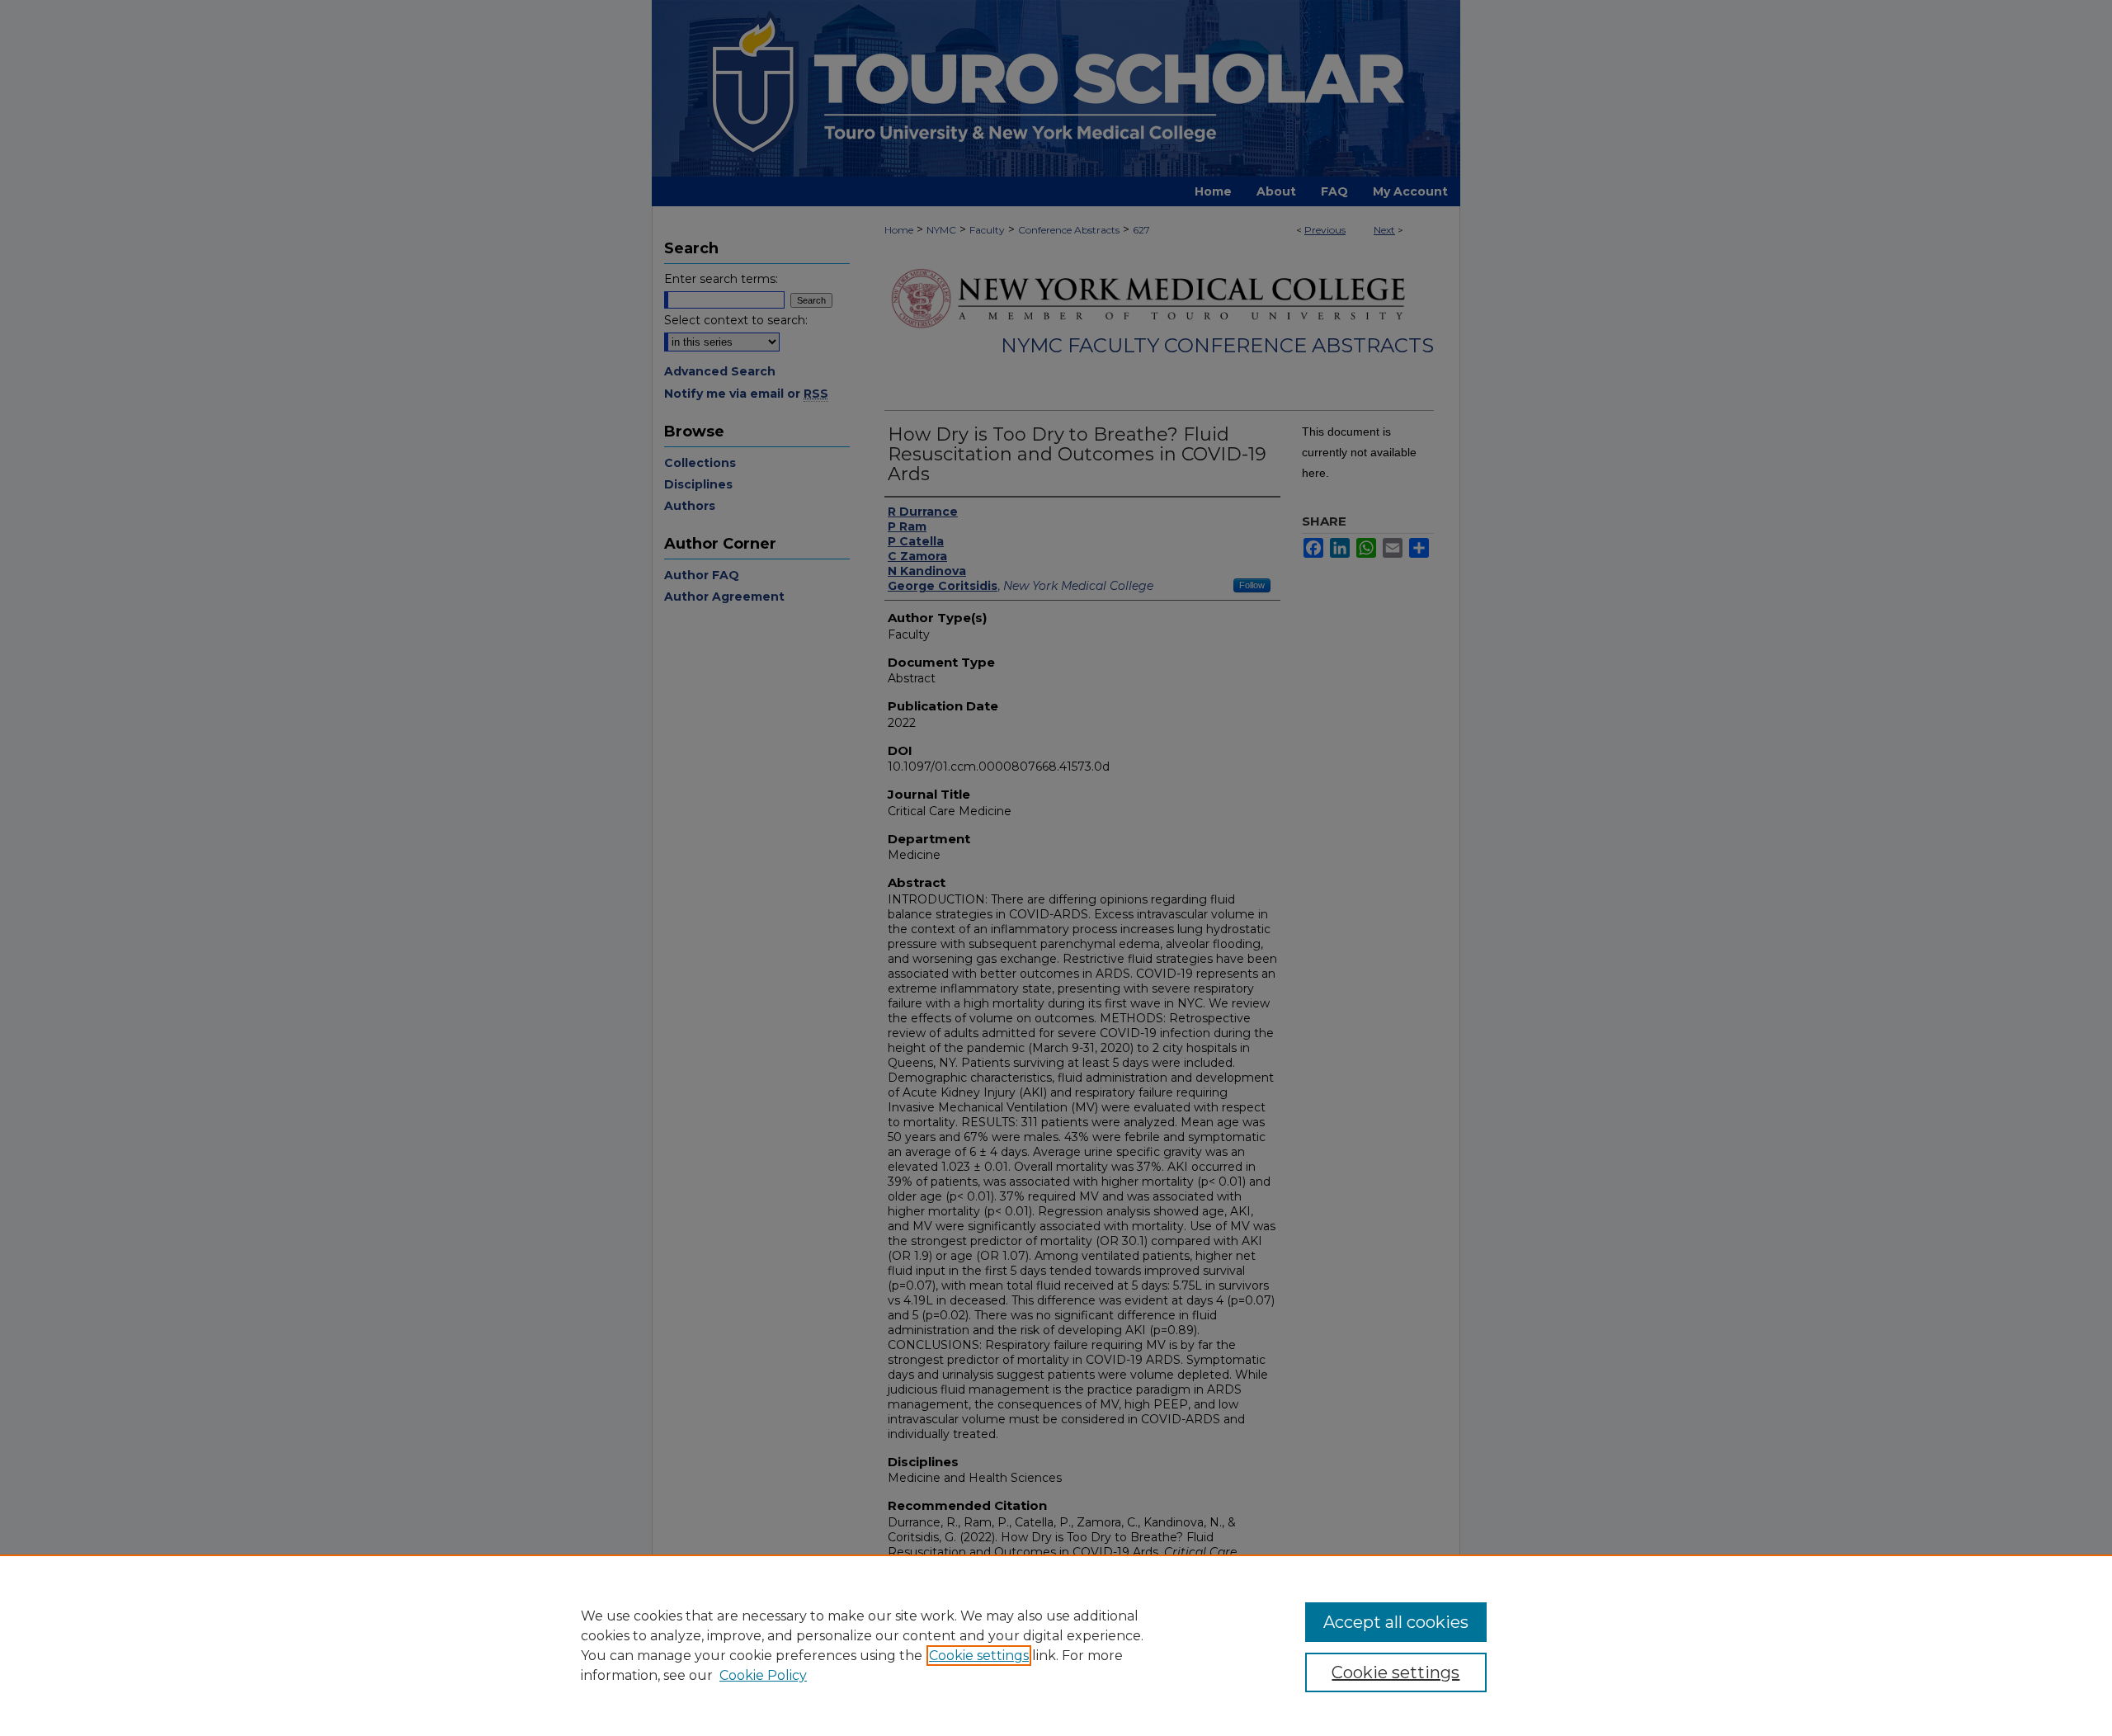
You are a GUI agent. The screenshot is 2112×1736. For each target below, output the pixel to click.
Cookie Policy (763, 1675)
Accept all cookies (1396, 1622)
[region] (1056, 1645)
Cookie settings (979, 1656)
